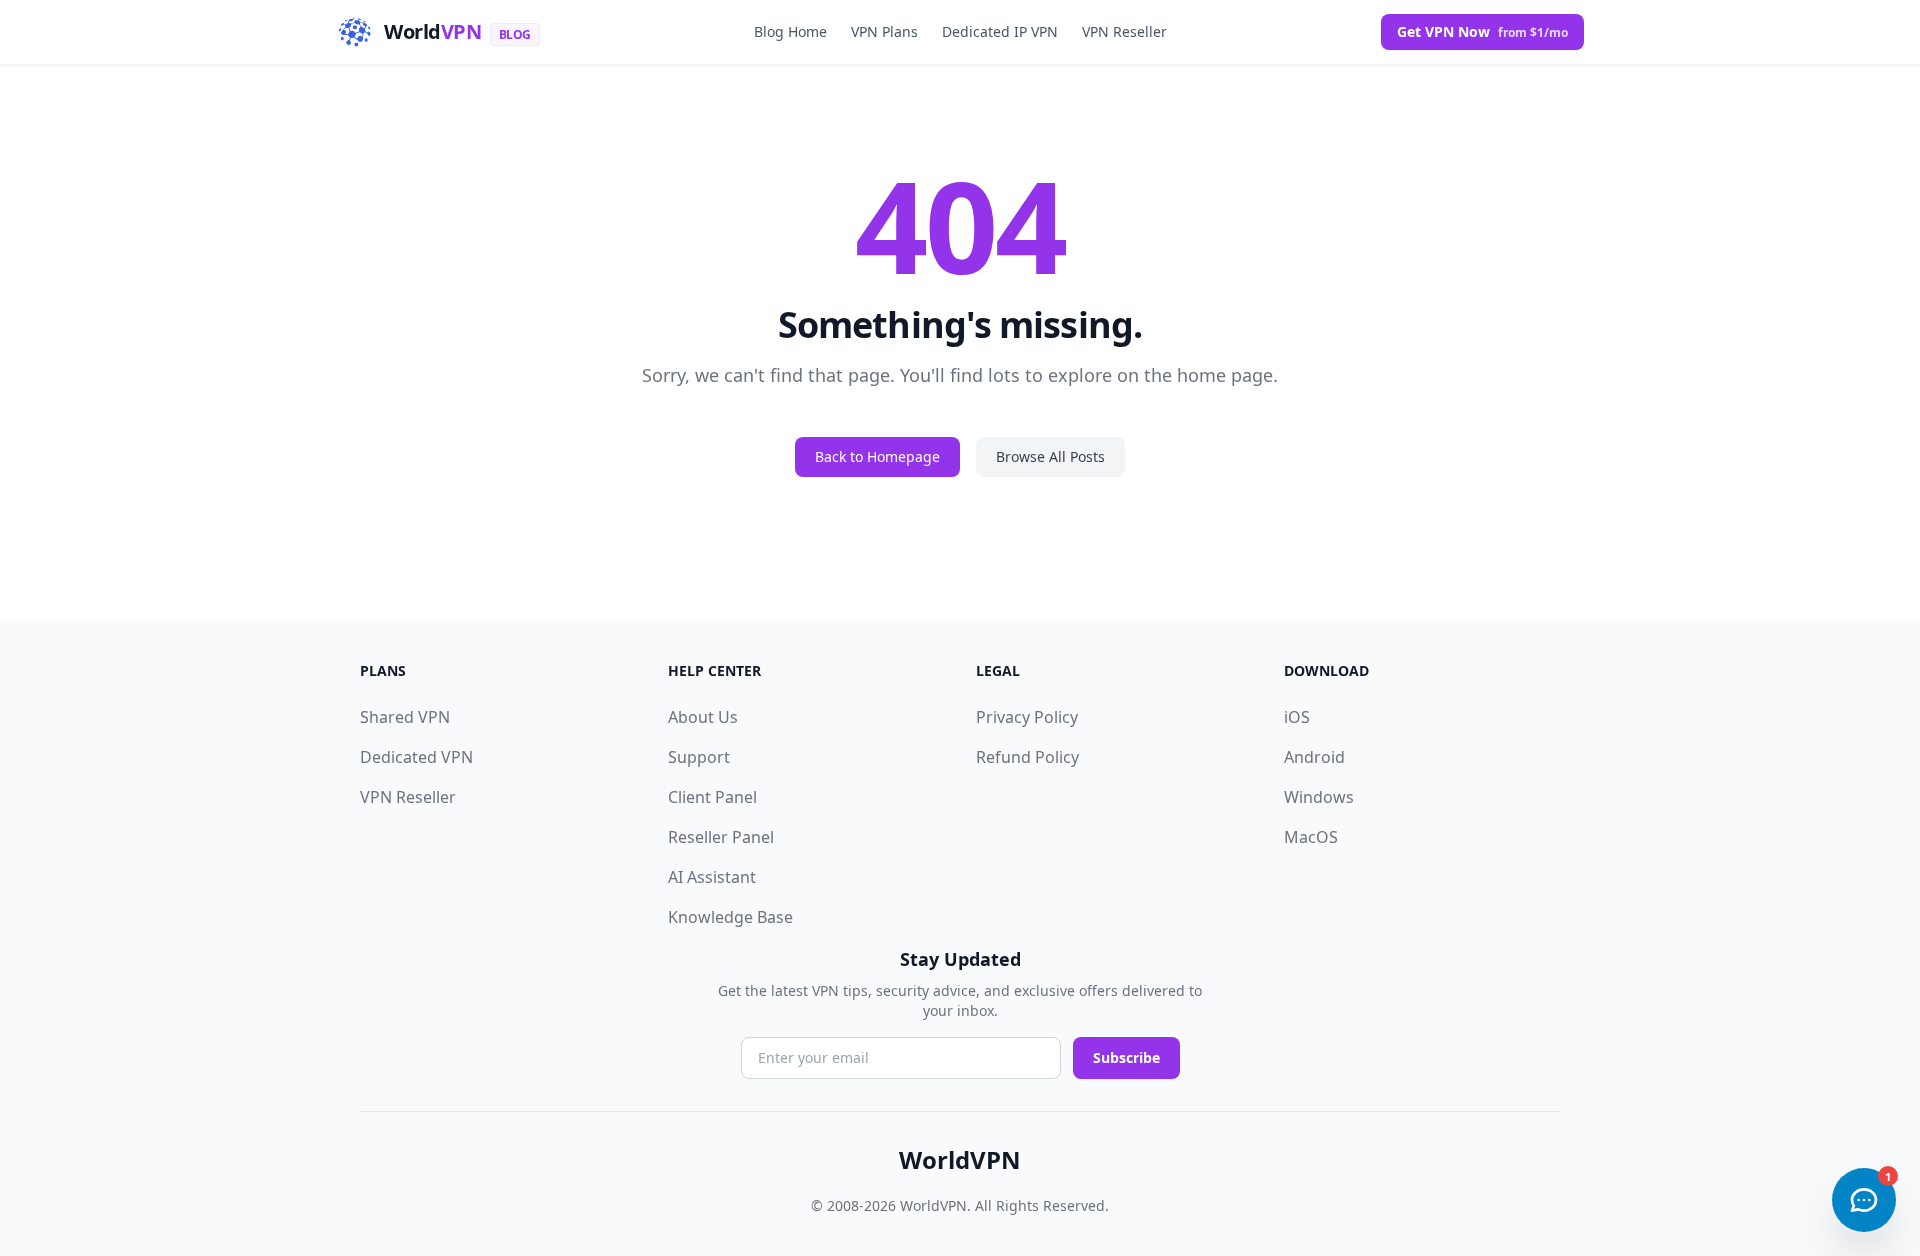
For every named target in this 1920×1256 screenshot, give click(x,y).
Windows (1319, 797)
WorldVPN (960, 1160)
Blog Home (790, 31)
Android (1314, 757)
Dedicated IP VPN (1000, 31)
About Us (703, 717)
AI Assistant (712, 877)
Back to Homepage (877, 456)
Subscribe (1126, 1057)
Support (699, 757)
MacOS (1311, 837)
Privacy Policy (1027, 717)
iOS (1297, 717)
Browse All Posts (1050, 456)
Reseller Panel (721, 837)
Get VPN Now (1482, 31)
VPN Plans (884, 31)
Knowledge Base (730, 917)
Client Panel (712, 797)
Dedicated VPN (416, 757)
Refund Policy (1027, 757)
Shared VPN (405, 717)
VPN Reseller (1124, 31)
